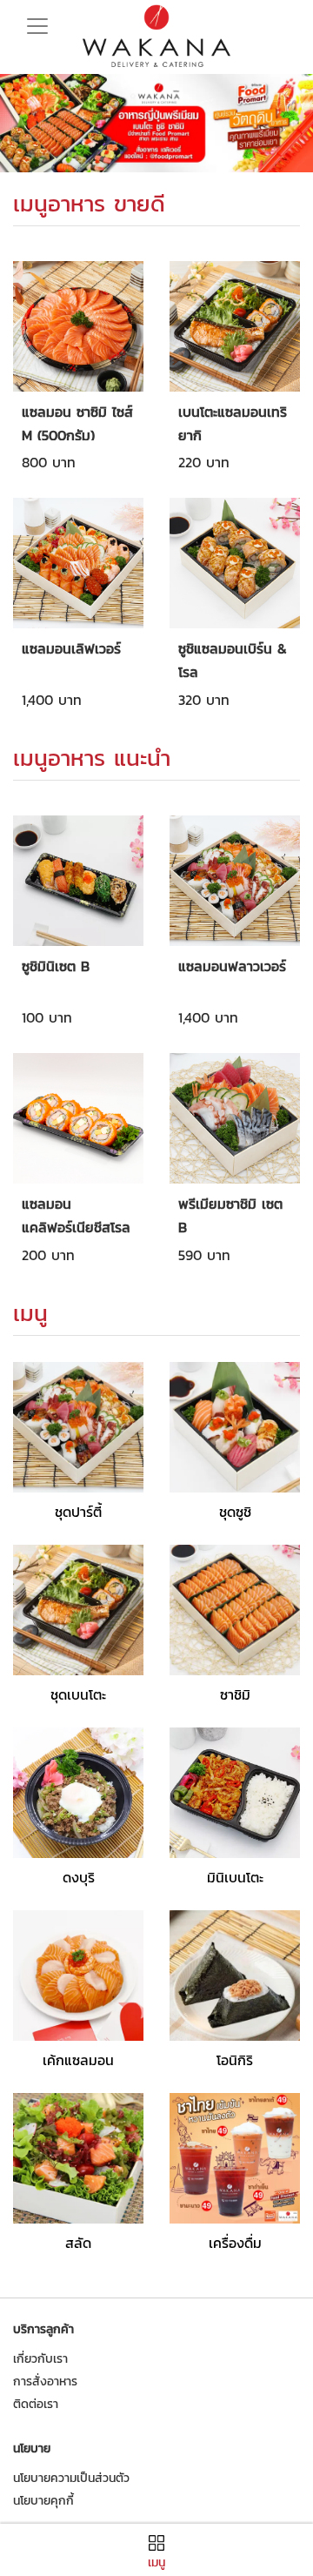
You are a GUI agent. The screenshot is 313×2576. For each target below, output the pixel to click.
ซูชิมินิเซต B (56, 966)
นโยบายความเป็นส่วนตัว (71, 2478)
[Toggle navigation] (37, 21)
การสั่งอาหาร (45, 2381)
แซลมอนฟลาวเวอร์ (232, 966)
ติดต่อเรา (36, 2404)
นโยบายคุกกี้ (43, 2501)
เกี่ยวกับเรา (40, 2359)
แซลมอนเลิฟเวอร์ (71, 648)
